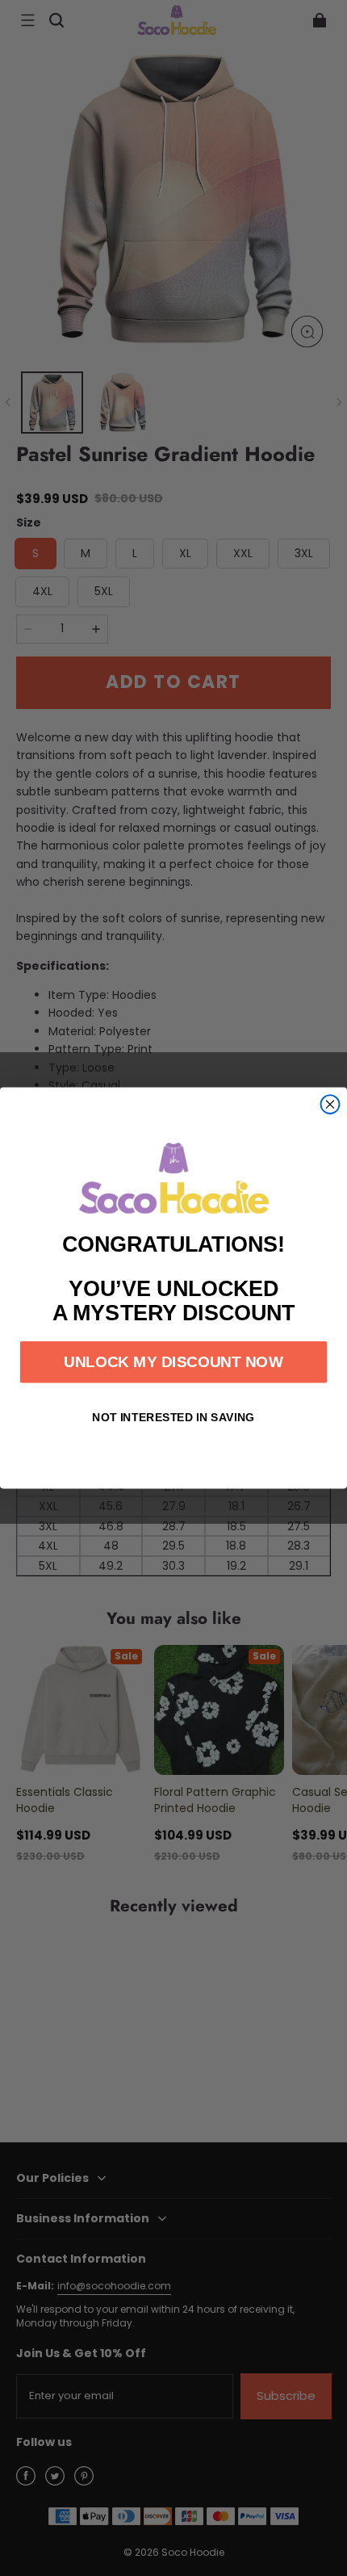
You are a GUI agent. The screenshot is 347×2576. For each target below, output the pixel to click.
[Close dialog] (330, 1104)
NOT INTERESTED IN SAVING (173, 1417)
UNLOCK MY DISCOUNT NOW (173, 1362)
